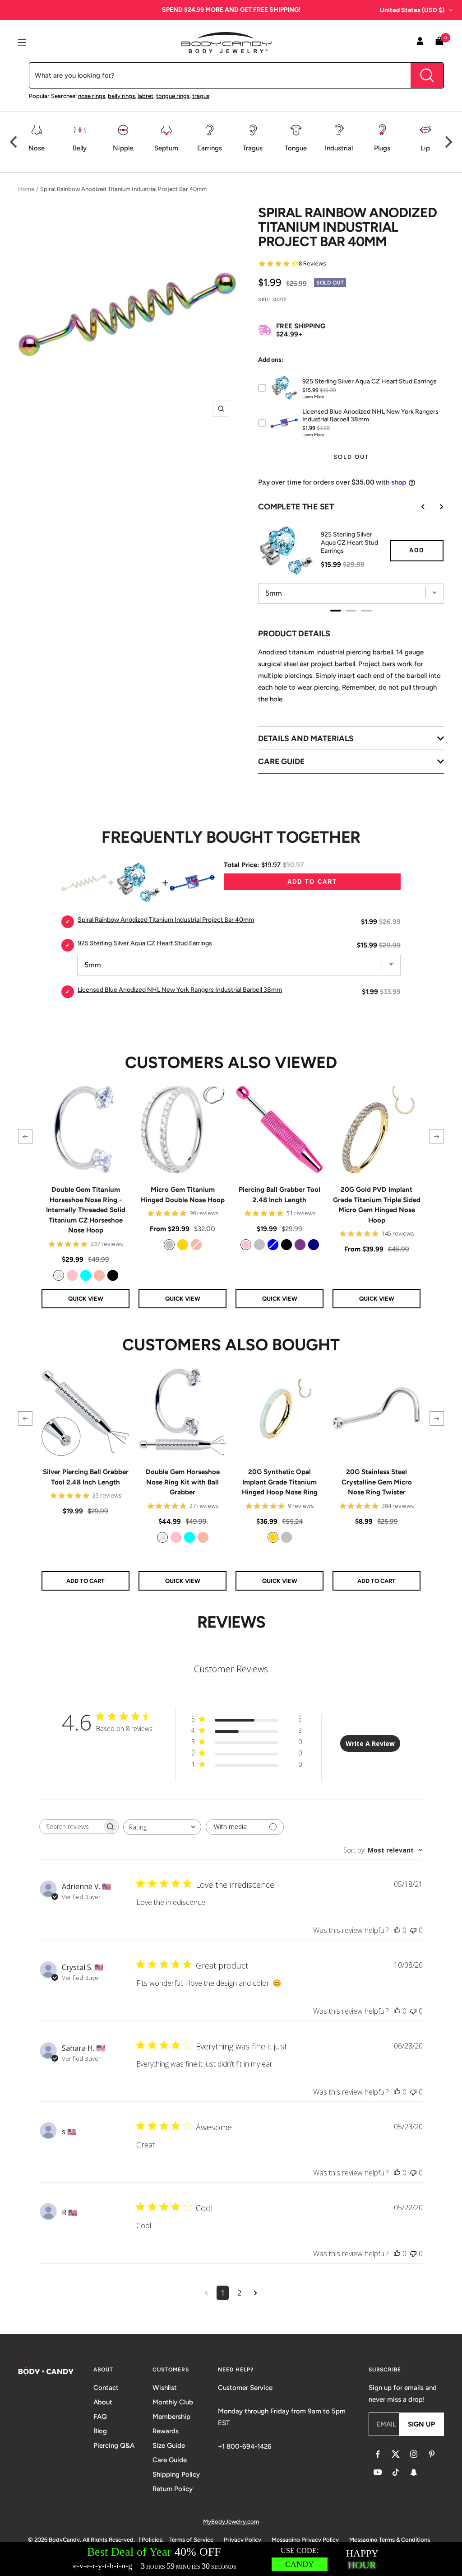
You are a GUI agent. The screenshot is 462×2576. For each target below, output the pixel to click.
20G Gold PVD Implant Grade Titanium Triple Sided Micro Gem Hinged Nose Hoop (377, 1205)
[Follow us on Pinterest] (432, 2454)
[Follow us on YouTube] (378, 2472)
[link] (59, 1275)
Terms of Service (191, 2540)
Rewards (166, 2431)
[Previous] (14, 142)
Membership (171, 2417)
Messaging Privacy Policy (305, 2540)
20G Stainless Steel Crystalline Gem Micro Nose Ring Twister (377, 1482)
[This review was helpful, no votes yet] (397, 1930)
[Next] (448, 142)
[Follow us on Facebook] (378, 2454)
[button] (25, 1136)
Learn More (313, 397)
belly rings (121, 96)
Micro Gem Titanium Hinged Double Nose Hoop (183, 1195)
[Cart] (439, 43)
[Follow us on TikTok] (396, 2472)
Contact (106, 2388)
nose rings (92, 96)
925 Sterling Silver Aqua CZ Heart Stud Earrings (349, 543)
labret (146, 96)
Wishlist (165, 2388)
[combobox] (162, 1827)
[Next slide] (435, 507)
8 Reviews (312, 264)
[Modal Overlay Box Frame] (231, 2559)
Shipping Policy (176, 2474)
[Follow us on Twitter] (396, 2454)
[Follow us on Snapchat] (414, 2472)
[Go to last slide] (417, 507)
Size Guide (169, 2445)
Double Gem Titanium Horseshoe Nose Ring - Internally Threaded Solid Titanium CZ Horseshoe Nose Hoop (86, 1210)
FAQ (100, 2417)
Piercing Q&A (114, 2445)
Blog (100, 2431)
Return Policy (173, 2489)
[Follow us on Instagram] (414, 2454)
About (103, 2402)
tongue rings (173, 96)
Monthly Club (173, 2402)
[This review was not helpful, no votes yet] (413, 1930)
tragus (201, 96)
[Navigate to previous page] (206, 2293)
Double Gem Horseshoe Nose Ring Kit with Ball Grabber (183, 1482)
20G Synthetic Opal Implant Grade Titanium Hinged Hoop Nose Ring (280, 1482)
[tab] (336, 611)
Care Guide (170, 2460)
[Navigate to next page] (256, 2293)
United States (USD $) (412, 10)
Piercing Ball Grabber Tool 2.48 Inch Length (280, 1195)
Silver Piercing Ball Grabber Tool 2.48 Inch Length (86, 1477)
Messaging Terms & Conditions (390, 2540)
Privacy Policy (243, 2540)
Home (26, 189)
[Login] (420, 42)
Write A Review (370, 1743)
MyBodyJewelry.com (231, 2522)
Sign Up (421, 2424)
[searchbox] (71, 1827)
